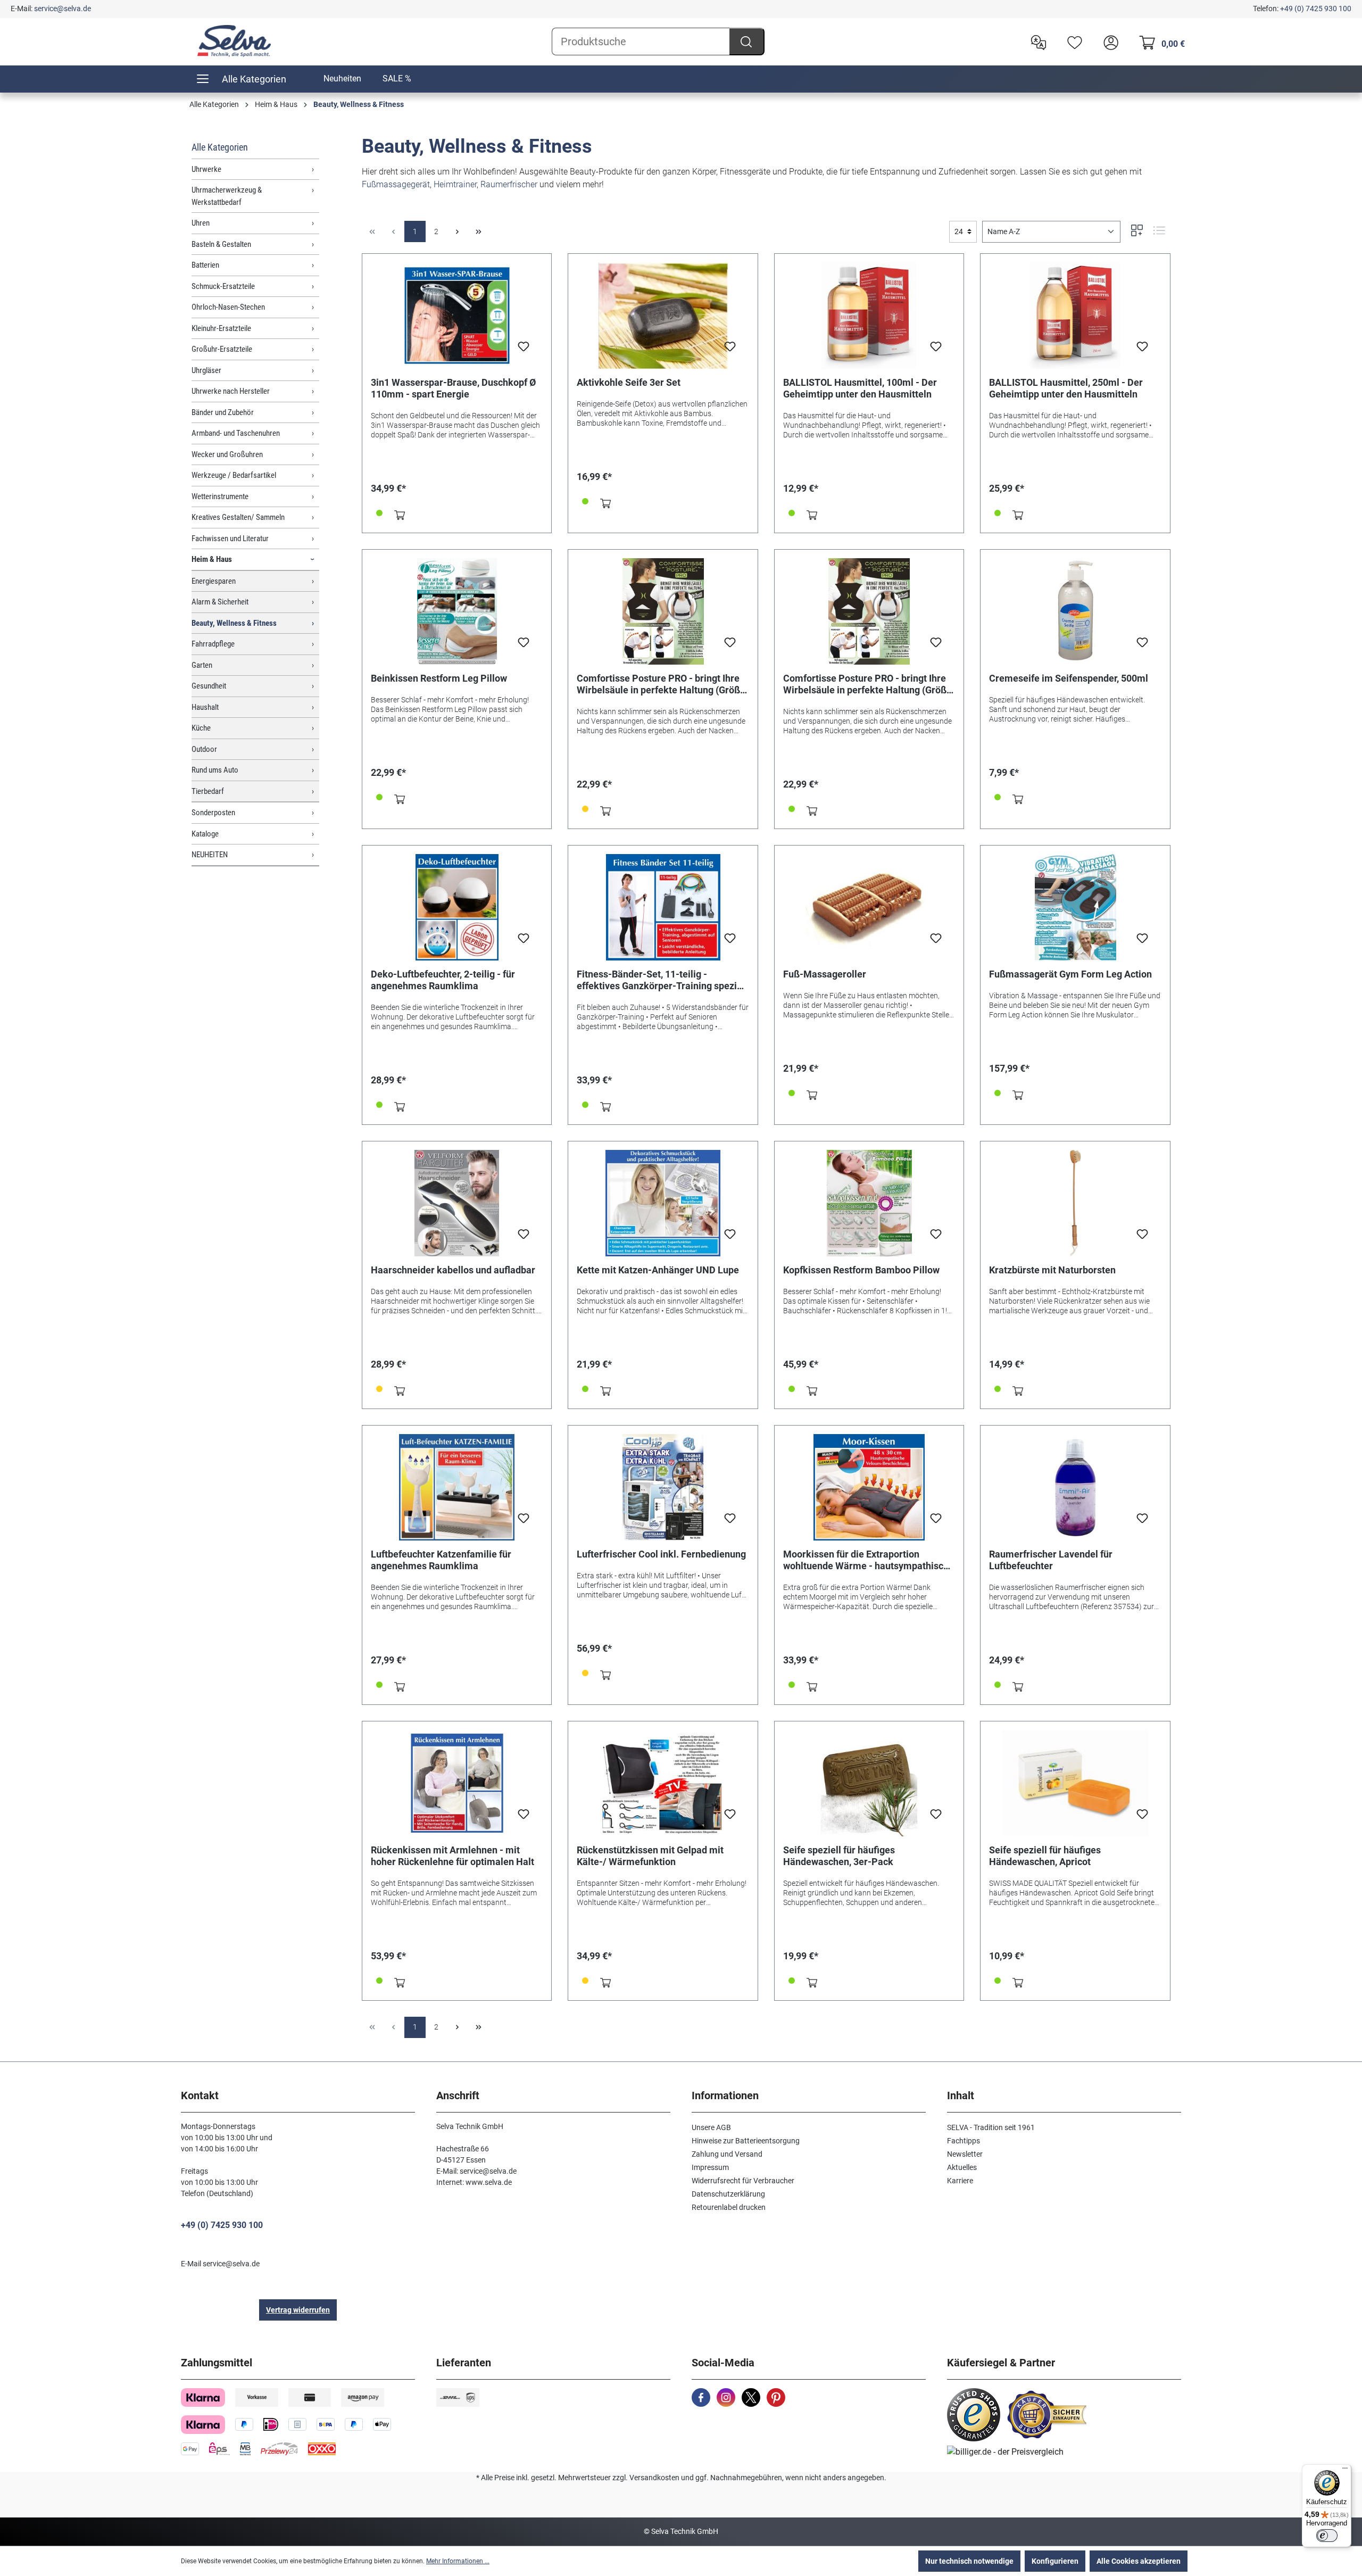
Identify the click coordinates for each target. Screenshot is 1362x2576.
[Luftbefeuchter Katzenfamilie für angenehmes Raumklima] (457, 1487)
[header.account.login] (1108, 42)
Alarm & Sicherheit (220, 602)
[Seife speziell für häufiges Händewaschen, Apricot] (1075, 1783)
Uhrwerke (206, 169)
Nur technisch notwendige (969, 2561)
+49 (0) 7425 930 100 (1316, 9)
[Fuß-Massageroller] (869, 907)
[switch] (1327, 2536)
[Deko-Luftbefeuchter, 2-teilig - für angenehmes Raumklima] (457, 907)
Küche (201, 728)
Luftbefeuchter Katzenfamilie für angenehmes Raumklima (441, 1560)
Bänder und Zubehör (223, 412)
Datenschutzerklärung (728, 2194)
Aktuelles (962, 2167)
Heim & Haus (212, 559)
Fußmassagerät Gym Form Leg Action (1070, 974)
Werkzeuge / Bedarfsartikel (234, 475)
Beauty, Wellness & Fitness (234, 623)
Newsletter (965, 2154)
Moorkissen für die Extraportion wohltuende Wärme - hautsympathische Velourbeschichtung (869, 1560)
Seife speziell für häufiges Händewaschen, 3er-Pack (839, 1856)
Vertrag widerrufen (298, 2310)
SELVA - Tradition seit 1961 (991, 2127)
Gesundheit (209, 686)
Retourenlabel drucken (729, 2207)
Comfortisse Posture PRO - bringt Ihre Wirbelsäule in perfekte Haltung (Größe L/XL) (661, 684)
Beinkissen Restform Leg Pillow (439, 678)
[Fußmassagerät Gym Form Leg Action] (1075, 907)
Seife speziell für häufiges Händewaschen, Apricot (1045, 1856)
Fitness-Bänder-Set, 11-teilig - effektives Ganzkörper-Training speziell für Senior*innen (662, 980)
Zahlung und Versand (727, 2154)
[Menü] (1345, 2471)
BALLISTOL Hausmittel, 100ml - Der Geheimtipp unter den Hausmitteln (860, 388)
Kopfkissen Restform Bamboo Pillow (861, 1270)
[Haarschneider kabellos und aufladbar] (457, 1203)
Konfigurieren (1055, 2561)
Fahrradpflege (213, 644)
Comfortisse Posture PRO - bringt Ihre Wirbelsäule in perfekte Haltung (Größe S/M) (867, 684)
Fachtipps (964, 2141)
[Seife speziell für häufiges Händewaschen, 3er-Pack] (869, 1783)
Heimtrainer (455, 184)
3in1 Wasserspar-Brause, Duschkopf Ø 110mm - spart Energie (453, 388)
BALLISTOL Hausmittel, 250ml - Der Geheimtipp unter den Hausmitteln (1066, 388)
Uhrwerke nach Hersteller (231, 391)
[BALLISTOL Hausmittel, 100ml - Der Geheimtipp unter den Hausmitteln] (869, 316)
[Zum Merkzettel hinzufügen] (524, 350)
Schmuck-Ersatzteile (223, 286)
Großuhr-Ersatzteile (222, 349)
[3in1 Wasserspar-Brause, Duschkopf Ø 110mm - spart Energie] (457, 316)
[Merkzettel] (1072, 42)
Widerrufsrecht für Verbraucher (743, 2181)
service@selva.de (63, 9)
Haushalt (205, 707)
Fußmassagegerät (396, 184)
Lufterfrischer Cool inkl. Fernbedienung (661, 1554)
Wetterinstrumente (220, 496)
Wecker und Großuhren (227, 454)
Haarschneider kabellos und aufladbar (453, 1270)
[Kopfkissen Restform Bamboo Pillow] (869, 1203)
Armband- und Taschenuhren (236, 433)
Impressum (710, 2167)
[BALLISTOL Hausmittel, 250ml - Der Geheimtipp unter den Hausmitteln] (1075, 316)
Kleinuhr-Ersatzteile (221, 328)
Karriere (960, 2181)
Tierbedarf (208, 791)
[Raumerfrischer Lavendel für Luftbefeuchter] (1075, 1487)
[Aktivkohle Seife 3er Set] (663, 316)
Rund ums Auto (215, 770)
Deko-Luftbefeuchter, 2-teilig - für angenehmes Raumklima (443, 980)
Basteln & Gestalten (221, 244)
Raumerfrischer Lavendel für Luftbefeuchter (1051, 1560)
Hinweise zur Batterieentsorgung (746, 2141)
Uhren (201, 223)
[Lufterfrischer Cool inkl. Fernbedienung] (663, 1487)
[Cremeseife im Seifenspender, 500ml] (1075, 611)
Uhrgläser (206, 370)
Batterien (205, 265)
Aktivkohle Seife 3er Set (629, 382)
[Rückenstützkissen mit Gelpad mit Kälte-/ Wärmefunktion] (663, 1783)
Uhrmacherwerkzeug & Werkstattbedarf (227, 196)
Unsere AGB (711, 2127)
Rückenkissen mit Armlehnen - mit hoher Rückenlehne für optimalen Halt (452, 1856)
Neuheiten (342, 78)
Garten (202, 665)
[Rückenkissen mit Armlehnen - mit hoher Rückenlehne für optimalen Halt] (457, 1783)
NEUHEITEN (210, 855)
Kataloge (205, 834)
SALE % (397, 78)
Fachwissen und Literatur (230, 539)
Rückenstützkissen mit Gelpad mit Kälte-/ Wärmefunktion (650, 1856)
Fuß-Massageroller (825, 974)
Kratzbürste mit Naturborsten (1052, 1270)
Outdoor (204, 749)
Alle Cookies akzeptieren (1139, 2561)
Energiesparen (214, 581)
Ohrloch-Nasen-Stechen (228, 307)
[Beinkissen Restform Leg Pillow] (457, 611)
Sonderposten (213, 813)
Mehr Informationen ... (458, 2561)
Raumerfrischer (509, 184)
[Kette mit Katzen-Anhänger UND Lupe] (663, 1203)
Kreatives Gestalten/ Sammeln (238, 517)
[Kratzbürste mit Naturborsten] (1075, 1203)
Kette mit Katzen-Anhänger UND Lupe (658, 1270)
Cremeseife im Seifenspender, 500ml (1069, 678)
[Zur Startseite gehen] (234, 41)
